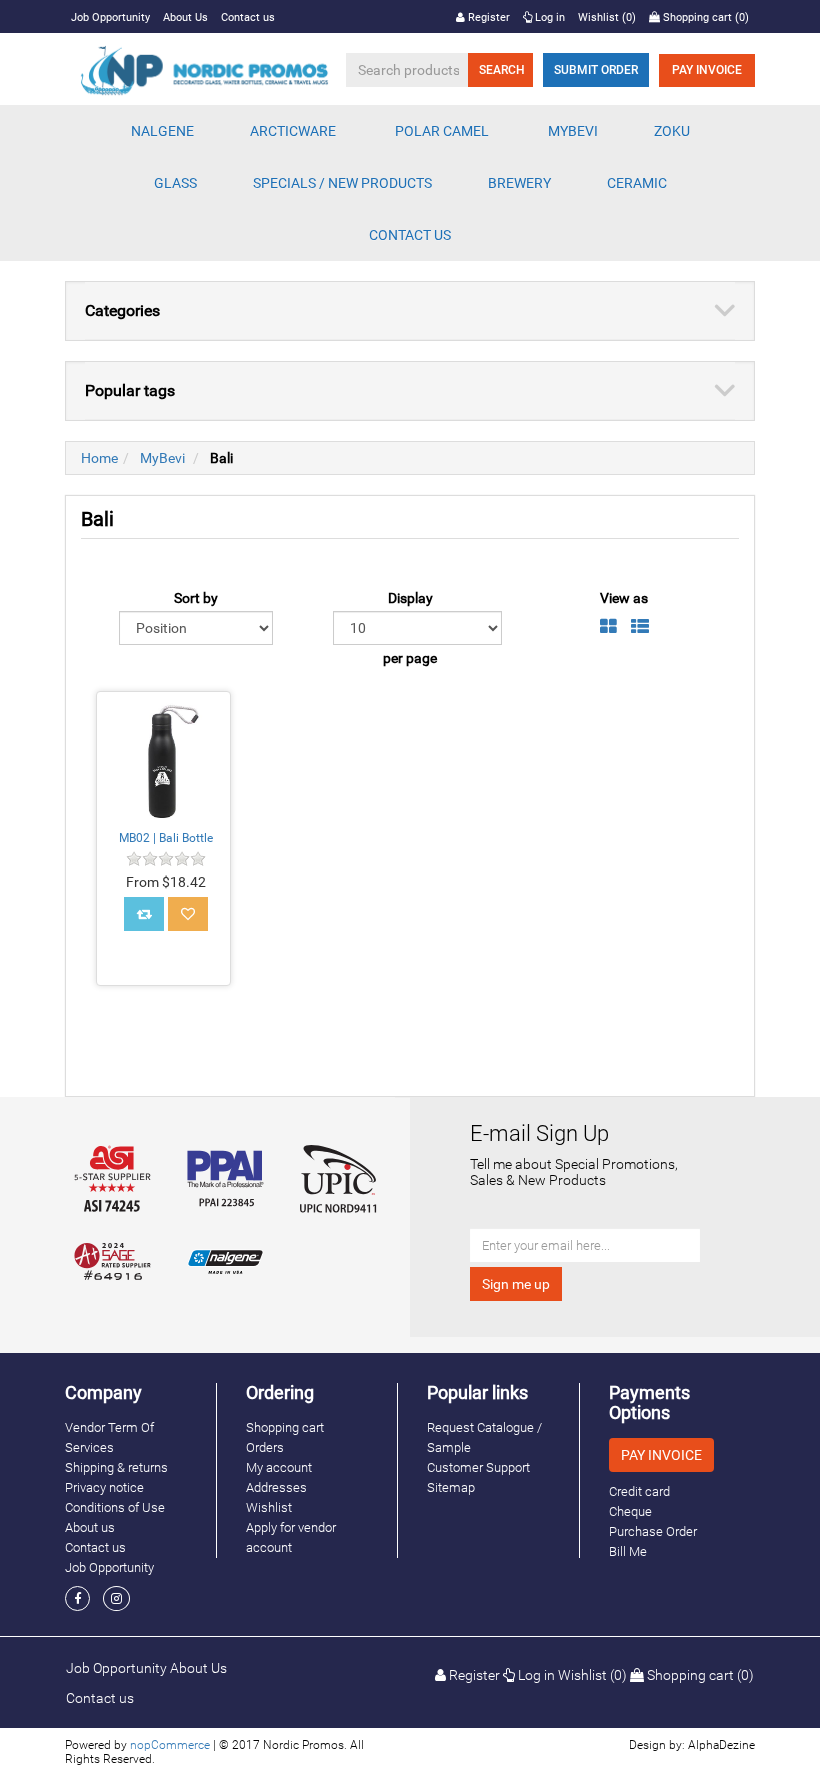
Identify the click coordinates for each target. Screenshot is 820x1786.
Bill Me (628, 1551)
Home (99, 458)
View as (624, 598)
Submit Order (596, 70)
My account (279, 1467)
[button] (162, 131)
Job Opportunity (110, 17)
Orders (265, 1447)
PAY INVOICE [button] (661, 1455)
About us (90, 1527)
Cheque (630, 1511)
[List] (640, 627)
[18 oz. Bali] (163, 758)
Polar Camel (442, 131)
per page (410, 658)
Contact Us (410, 235)
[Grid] (608, 627)
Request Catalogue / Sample (484, 1437)
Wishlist (269, 1507)
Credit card (639, 1491)
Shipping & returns (116, 1467)
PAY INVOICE (707, 70)
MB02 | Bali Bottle (166, 838)
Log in (548, 17)
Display (410, 598)
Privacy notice (104, 1487)
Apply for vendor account (291, 1537)
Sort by (196, 598)
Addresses (276, 1487)
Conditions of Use (115, 1507)
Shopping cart (285, 1427)
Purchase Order (653, 1531)
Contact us (248, 17)
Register (487, 17)
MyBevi (162, 458)
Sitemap (451, 1487)
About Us (185, 17)
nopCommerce (170, 1745)
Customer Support (478, 1467)
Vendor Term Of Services (109, 1437)
